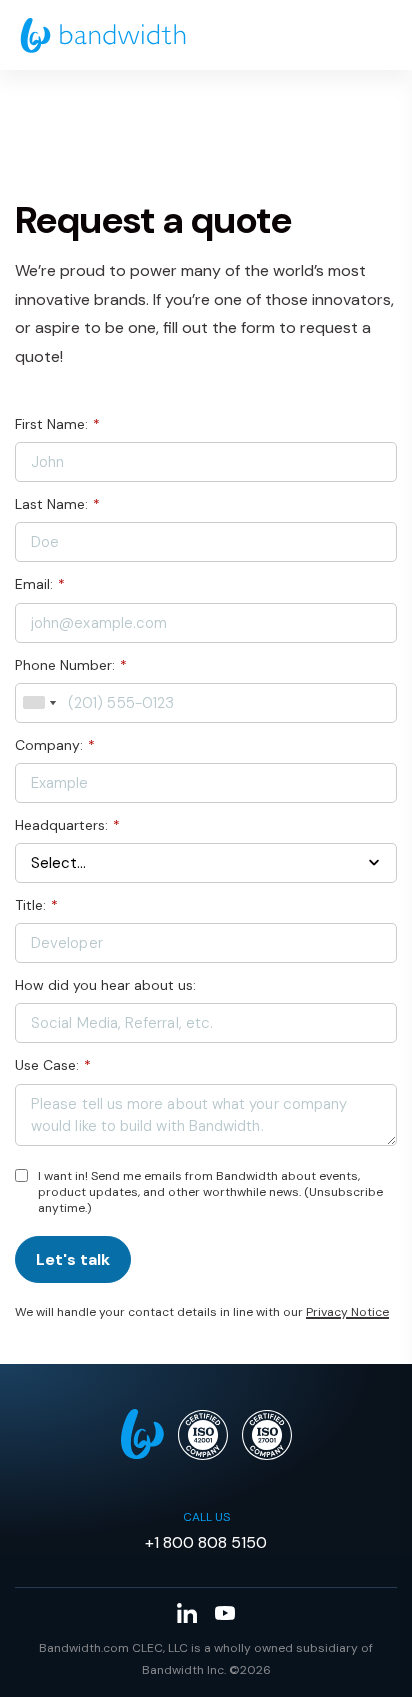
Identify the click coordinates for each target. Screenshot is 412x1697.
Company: (55, 745)
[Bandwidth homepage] (103, 35)
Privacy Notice (347, 1312)
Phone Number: (71, 665)
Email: (40, 584)
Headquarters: (67, 825)
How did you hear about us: (105, 985)
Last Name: (57, 504)
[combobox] (39, 703)
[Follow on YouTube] (225, 1613)
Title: (36, 905)
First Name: (57, 424)
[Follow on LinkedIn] (187, 1613)
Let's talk (73, 1259)
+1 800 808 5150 (206, 1542)
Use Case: (53, 1065)
